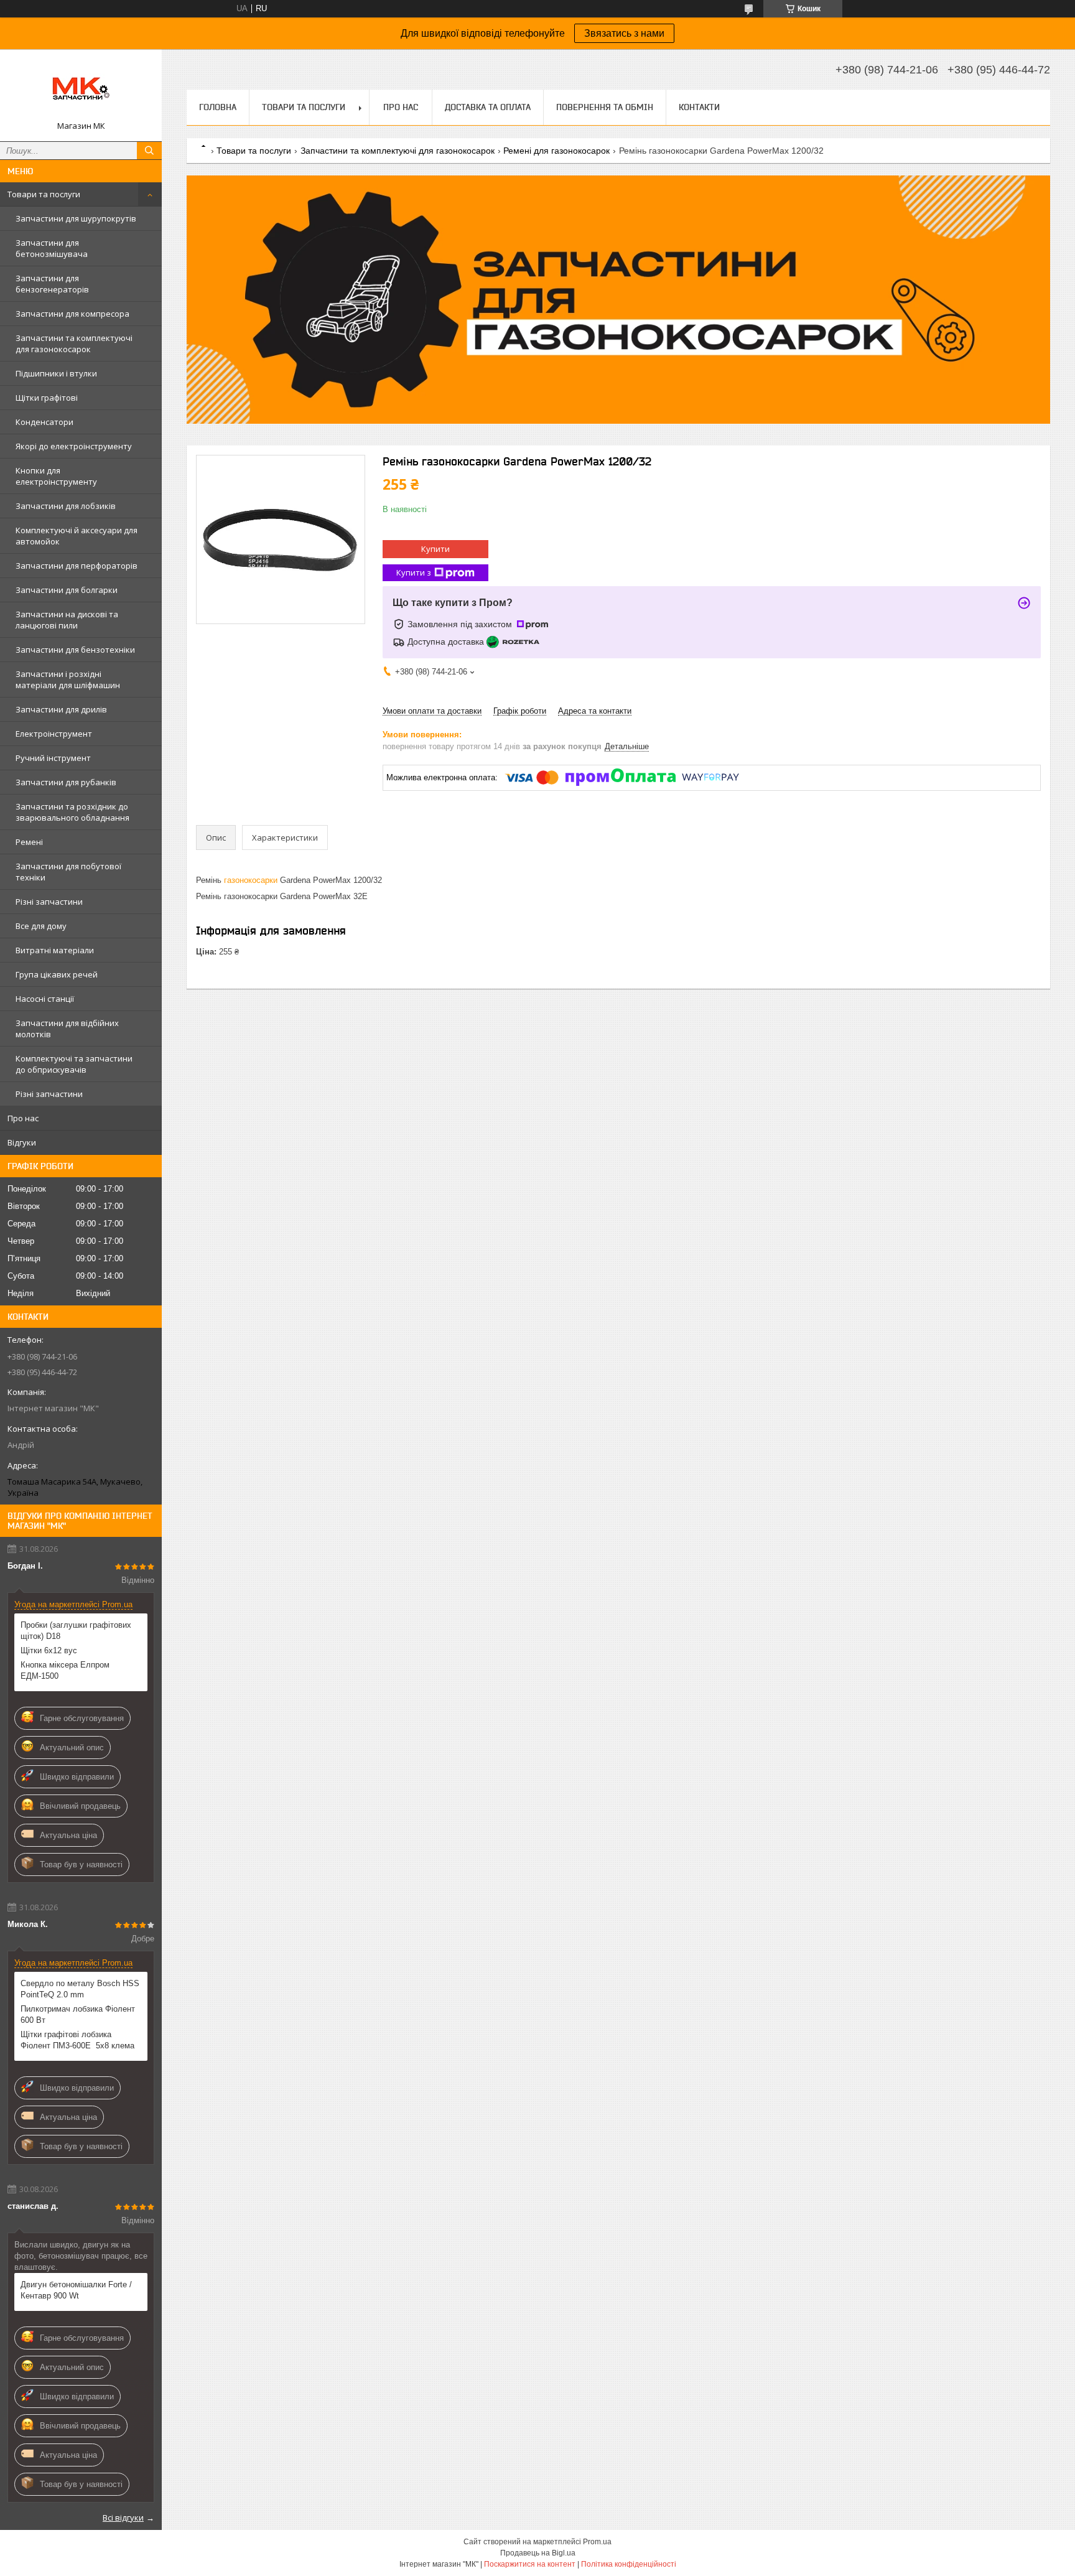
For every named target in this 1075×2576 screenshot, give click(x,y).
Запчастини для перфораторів (77, 566)
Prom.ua (597, 2542)
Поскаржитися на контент (530, 2564)
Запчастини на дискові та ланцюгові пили (67, 620)
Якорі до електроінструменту (74, 446)
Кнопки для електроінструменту (56, 476)
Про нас (23, 1118)
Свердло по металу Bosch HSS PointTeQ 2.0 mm (80, 1989)
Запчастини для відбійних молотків (67, 1029)
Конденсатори (44, 422)
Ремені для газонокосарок (556, 151)
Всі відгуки (123, 2518)
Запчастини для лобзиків (66, 506)
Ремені (29, 842)
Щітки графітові (47, 398)
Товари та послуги (44, 194)
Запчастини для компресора (72, 314)
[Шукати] (149, 151)
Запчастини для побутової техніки (68, 872)
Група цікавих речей (57, 974)
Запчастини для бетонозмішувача (52, 248)
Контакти (699, 107)
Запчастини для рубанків (66, 782)
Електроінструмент (54, 734)
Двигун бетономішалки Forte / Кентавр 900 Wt (76, 2290)
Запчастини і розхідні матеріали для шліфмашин (68, 679)
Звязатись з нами (624, 33)
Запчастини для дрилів (61, 709)
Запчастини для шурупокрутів (76, 218)
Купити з (414, 572)
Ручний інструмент (53, 758)
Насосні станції (45, 999)
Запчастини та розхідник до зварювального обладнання (72, 812)
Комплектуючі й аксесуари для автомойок (77, 536)
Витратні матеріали (55, 950)
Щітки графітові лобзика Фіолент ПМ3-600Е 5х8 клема (77, 2040)
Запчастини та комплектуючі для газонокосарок (74, 343)
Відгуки (22, 1142)
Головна (218, 107)
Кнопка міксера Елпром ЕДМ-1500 (65, 1670)
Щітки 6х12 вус (49, 1650)
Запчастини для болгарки (67, 590)
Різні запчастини (49, 902)
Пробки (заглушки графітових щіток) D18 (76, 1631)
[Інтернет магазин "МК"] (81, 90)
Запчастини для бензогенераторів (52, 284)
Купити (435, 549)
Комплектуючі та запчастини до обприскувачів (74, 1064)
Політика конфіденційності (629, 2564)
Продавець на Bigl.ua (538, 2553)
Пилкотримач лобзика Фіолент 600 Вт (78, 2014)
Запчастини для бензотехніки (75, 650)
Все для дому (41, 926)
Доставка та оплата (488, 107)
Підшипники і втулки (56, 373)
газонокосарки (251, 880)
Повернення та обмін (605, 107)
